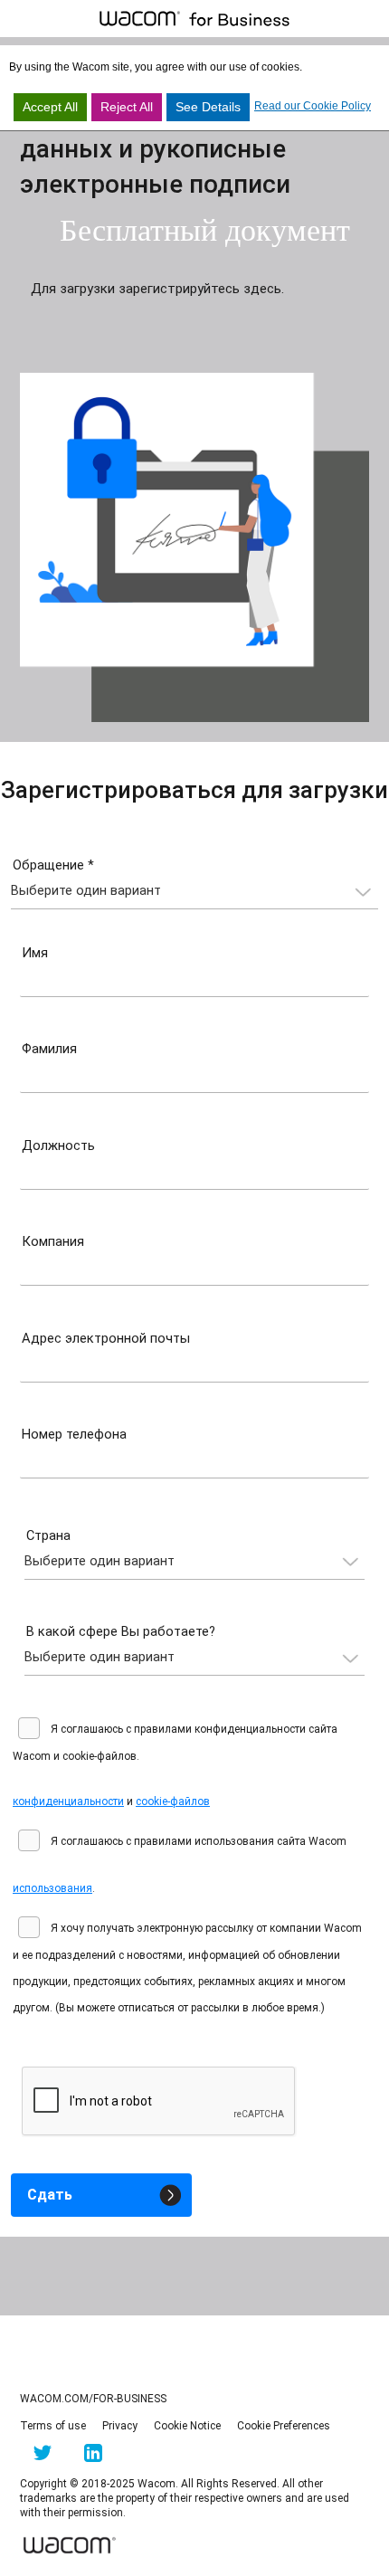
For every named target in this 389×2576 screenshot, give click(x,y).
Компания (53, 1241)
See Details (208, 107)
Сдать (50, 2195)
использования (52, 1888)
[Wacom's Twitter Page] (42, 2457)
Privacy (120, 2426)
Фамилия (49, 1049)
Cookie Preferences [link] (284, 2426)
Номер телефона (74, 1434)
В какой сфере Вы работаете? (121, 1631)
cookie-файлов (173, 1801)
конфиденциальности (68, 1801)
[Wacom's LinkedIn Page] (93, 2457)
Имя (35, 953)
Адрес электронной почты (106, 1338)
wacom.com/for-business (93, 2399)
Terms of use (53, 2426)
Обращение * (53, 865)
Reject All (127, 107)
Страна (48, 1535)
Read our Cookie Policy (313, 106)
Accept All (50, 107)
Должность (58, 1145)
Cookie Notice (187, 2426)
